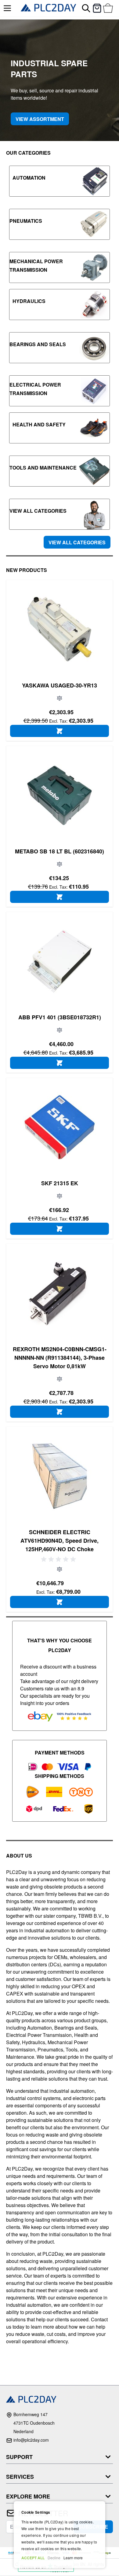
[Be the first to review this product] (60, 1559)
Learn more (73, 2558)
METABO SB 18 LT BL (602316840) (60, 851)
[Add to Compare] (60, 698)
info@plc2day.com (31, 2440)
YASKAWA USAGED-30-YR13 (60, 685)
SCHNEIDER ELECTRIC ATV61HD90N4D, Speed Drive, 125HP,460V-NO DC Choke (60, 1541)
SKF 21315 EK (60, 1183)
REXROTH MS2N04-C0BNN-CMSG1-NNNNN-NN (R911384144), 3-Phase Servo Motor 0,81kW (60, 1358)
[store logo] (49, 8)
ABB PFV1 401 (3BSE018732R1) (60, 1017)
